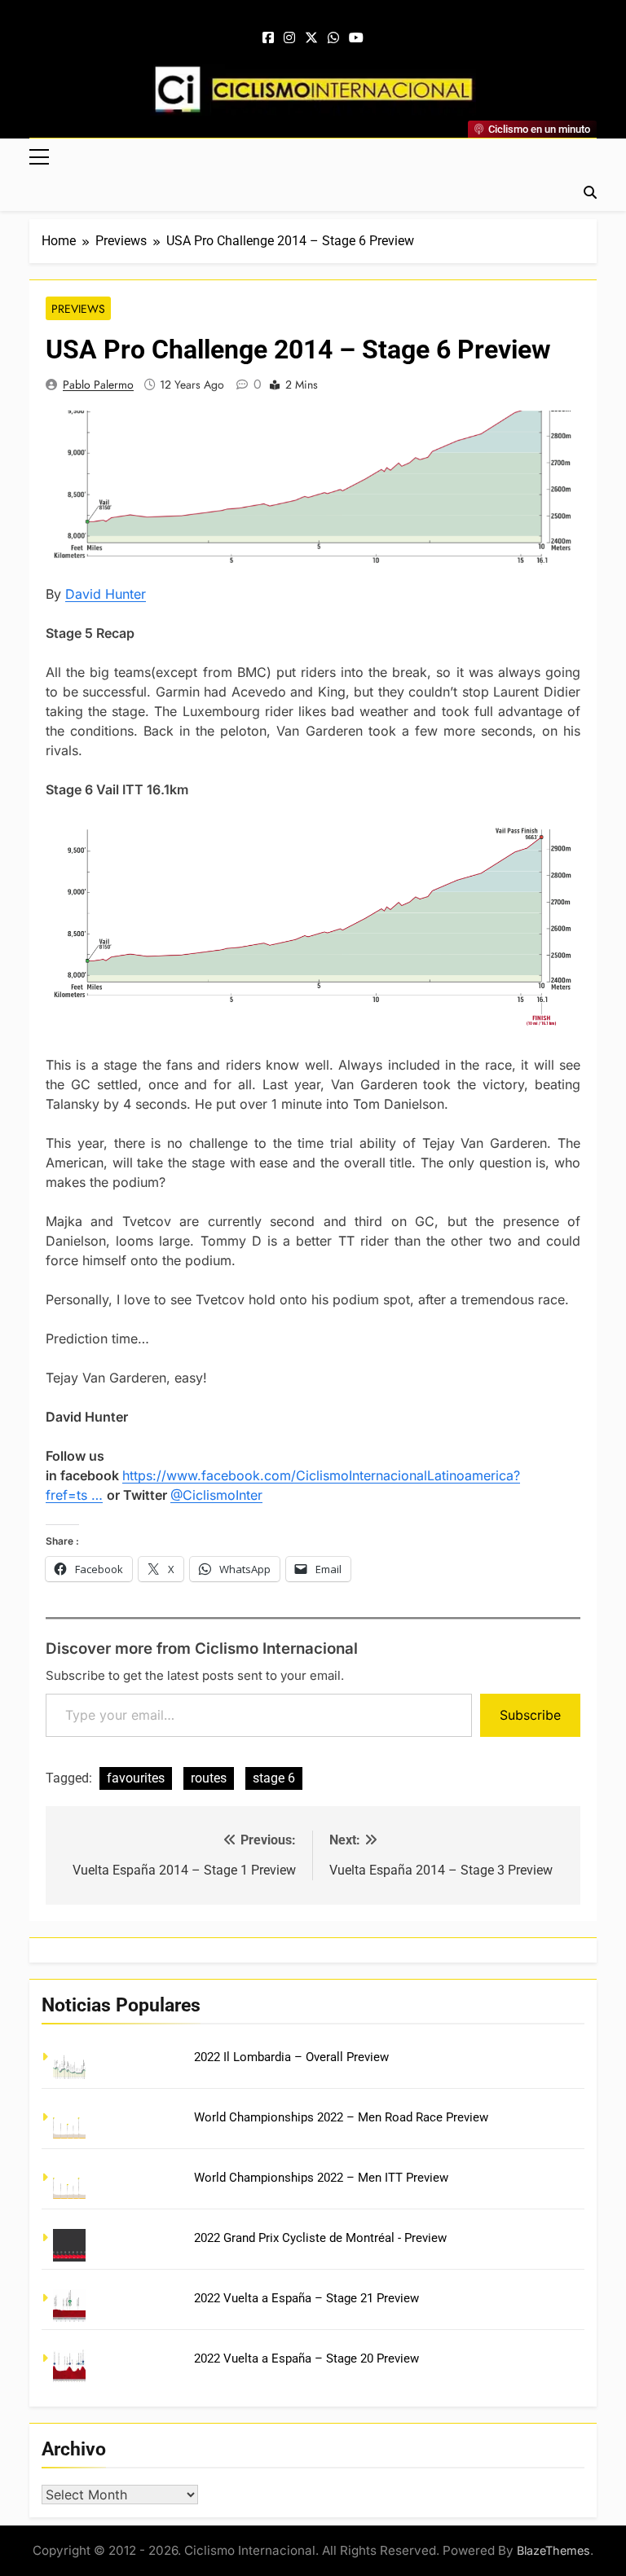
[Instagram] (289, 38)
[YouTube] (356, 38)
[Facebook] (268, 38)
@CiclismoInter (216, 1495)
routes (209, 1778)
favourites (136, 1778)
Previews (78, 309)
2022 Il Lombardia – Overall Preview (291, 2057)
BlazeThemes (553, 2550)
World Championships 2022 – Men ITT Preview (321, 2178)
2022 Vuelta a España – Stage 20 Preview (306, 2358)
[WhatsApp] (333, 38)
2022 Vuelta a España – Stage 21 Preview (306, 2298)
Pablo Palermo (98, 385)
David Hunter (106, 594)
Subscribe (530, 1715)
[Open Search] (590, 192)
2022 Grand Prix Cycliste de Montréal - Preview (320, 2238)
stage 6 (274, 1778)
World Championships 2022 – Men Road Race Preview (341, 2117)
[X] (311, 38)
